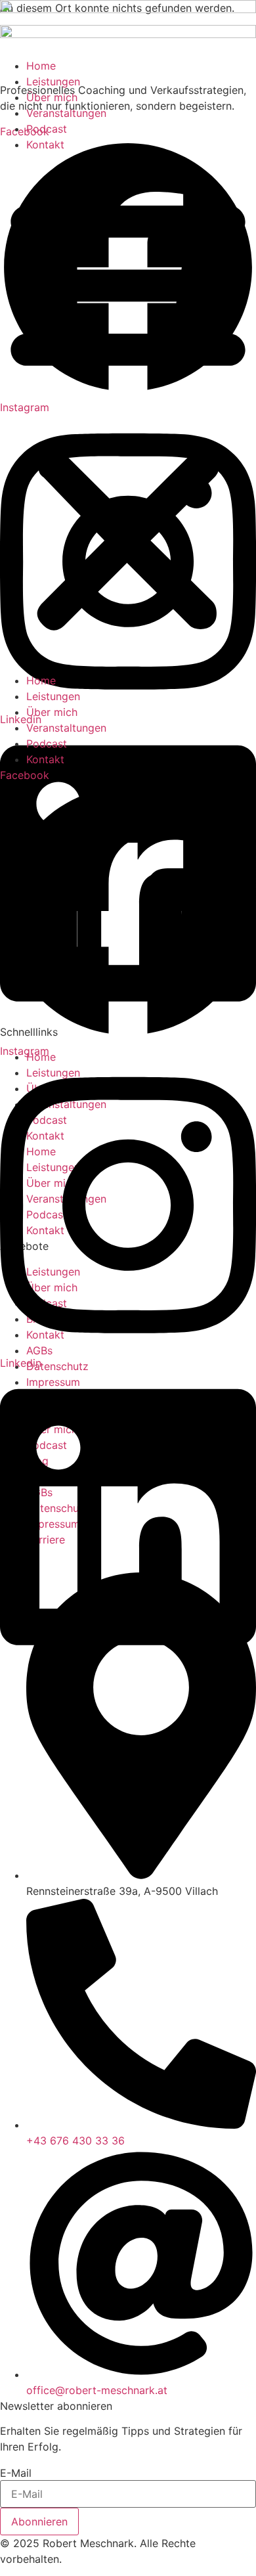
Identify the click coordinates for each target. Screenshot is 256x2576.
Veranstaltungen (66, 113)
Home (41, 66)
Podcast (47, 129)
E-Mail (16, 2473)
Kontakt (45, 144)
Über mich (52, 97)
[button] (128, 412)
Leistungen (53, 81)
